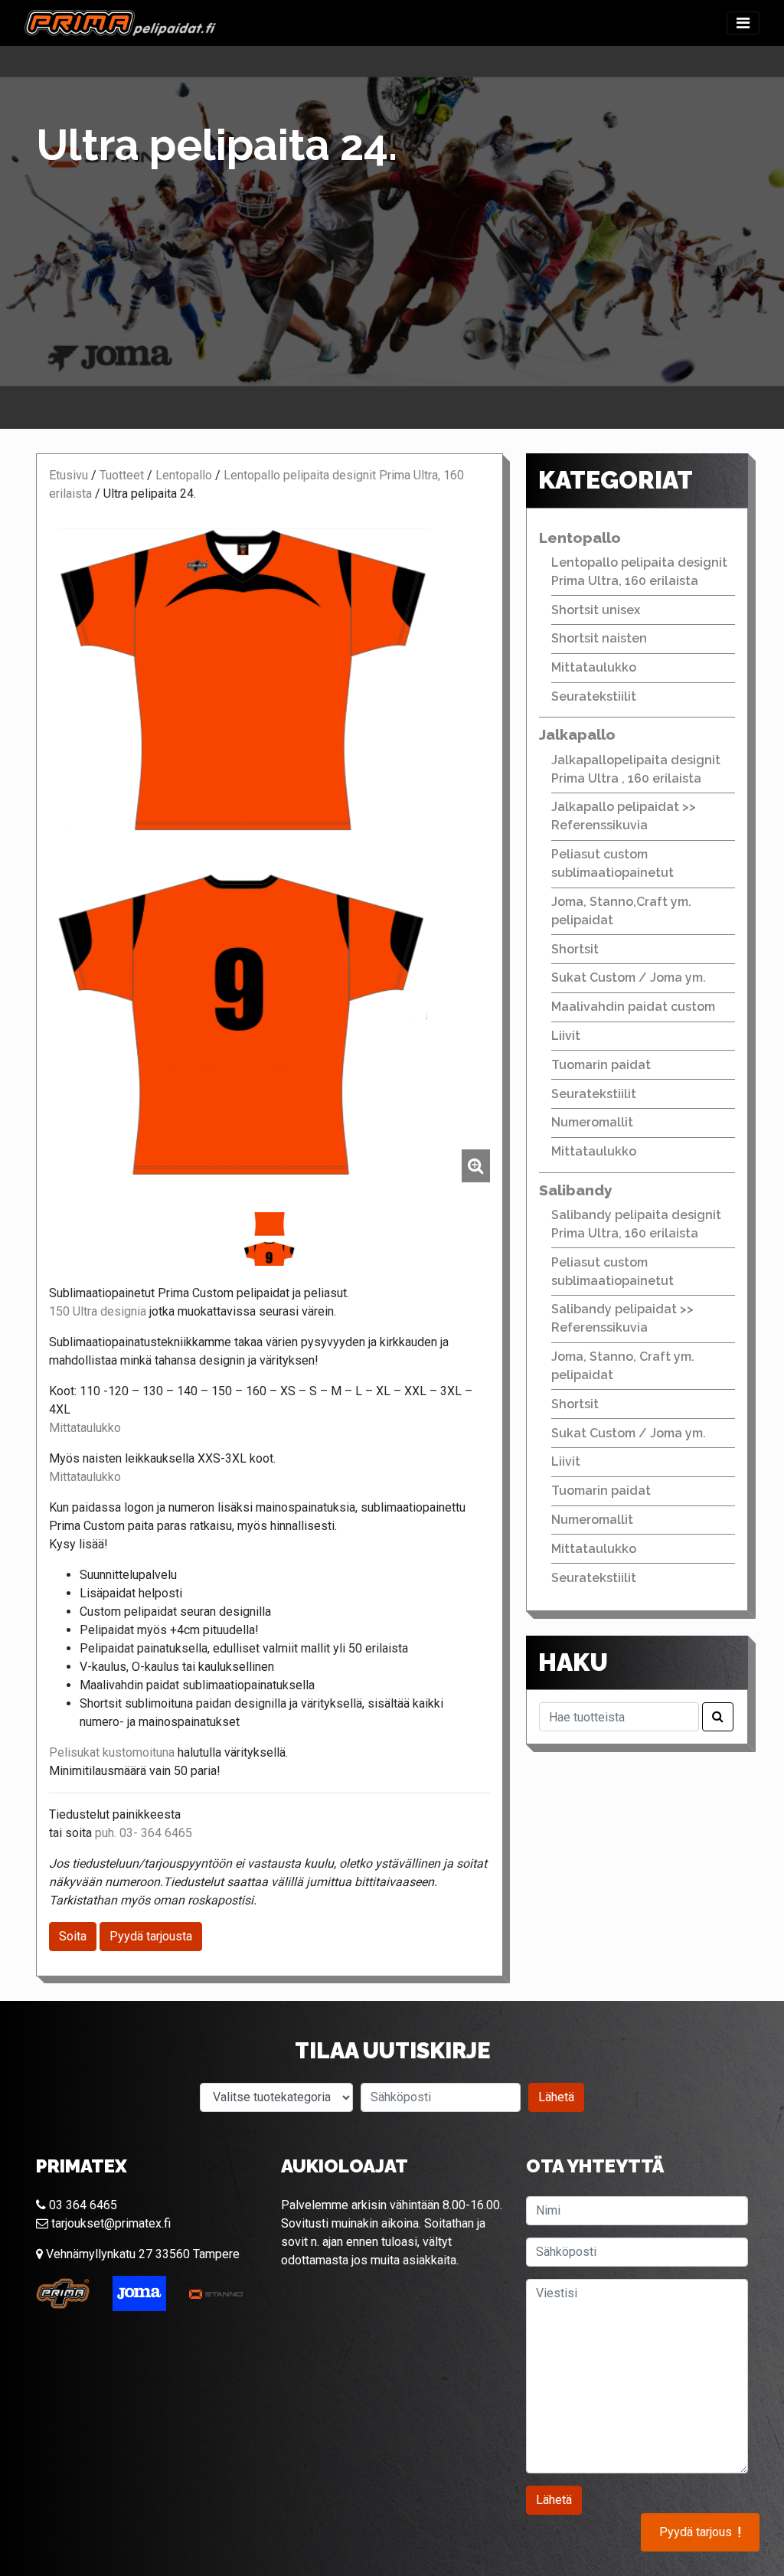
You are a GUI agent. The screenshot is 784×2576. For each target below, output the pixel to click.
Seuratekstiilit (594, 696)
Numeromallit (592, 1122)
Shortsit (575, 949)
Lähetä (556, 2097)
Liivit (566, 1036)
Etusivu (69, 475)
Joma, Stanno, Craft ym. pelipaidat (623, 1366)
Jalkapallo (577, 734)
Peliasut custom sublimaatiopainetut (612, 863)
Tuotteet (122, 475)
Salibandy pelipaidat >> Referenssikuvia (622, 1318)
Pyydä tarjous (700, 2532)
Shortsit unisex (596, 610)
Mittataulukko (85, 1428)
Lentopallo (184, 475)
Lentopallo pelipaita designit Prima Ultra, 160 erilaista (639, 572)
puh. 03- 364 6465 (144, 1833)
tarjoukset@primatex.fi (109, 2223)
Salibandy (576, 1190)
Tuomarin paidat (601, 1065)
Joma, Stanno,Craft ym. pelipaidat (621, 911)
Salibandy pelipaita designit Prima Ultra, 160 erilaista (636, 1224)
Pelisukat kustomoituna (112, 1752)
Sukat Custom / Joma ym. (629, 977)
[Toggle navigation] (743, 23)
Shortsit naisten (599, 638)
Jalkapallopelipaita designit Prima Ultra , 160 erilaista (636, 769)
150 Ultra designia (98, 1311)
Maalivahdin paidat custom (633, 1007)
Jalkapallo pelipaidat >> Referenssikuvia (624, 816)
